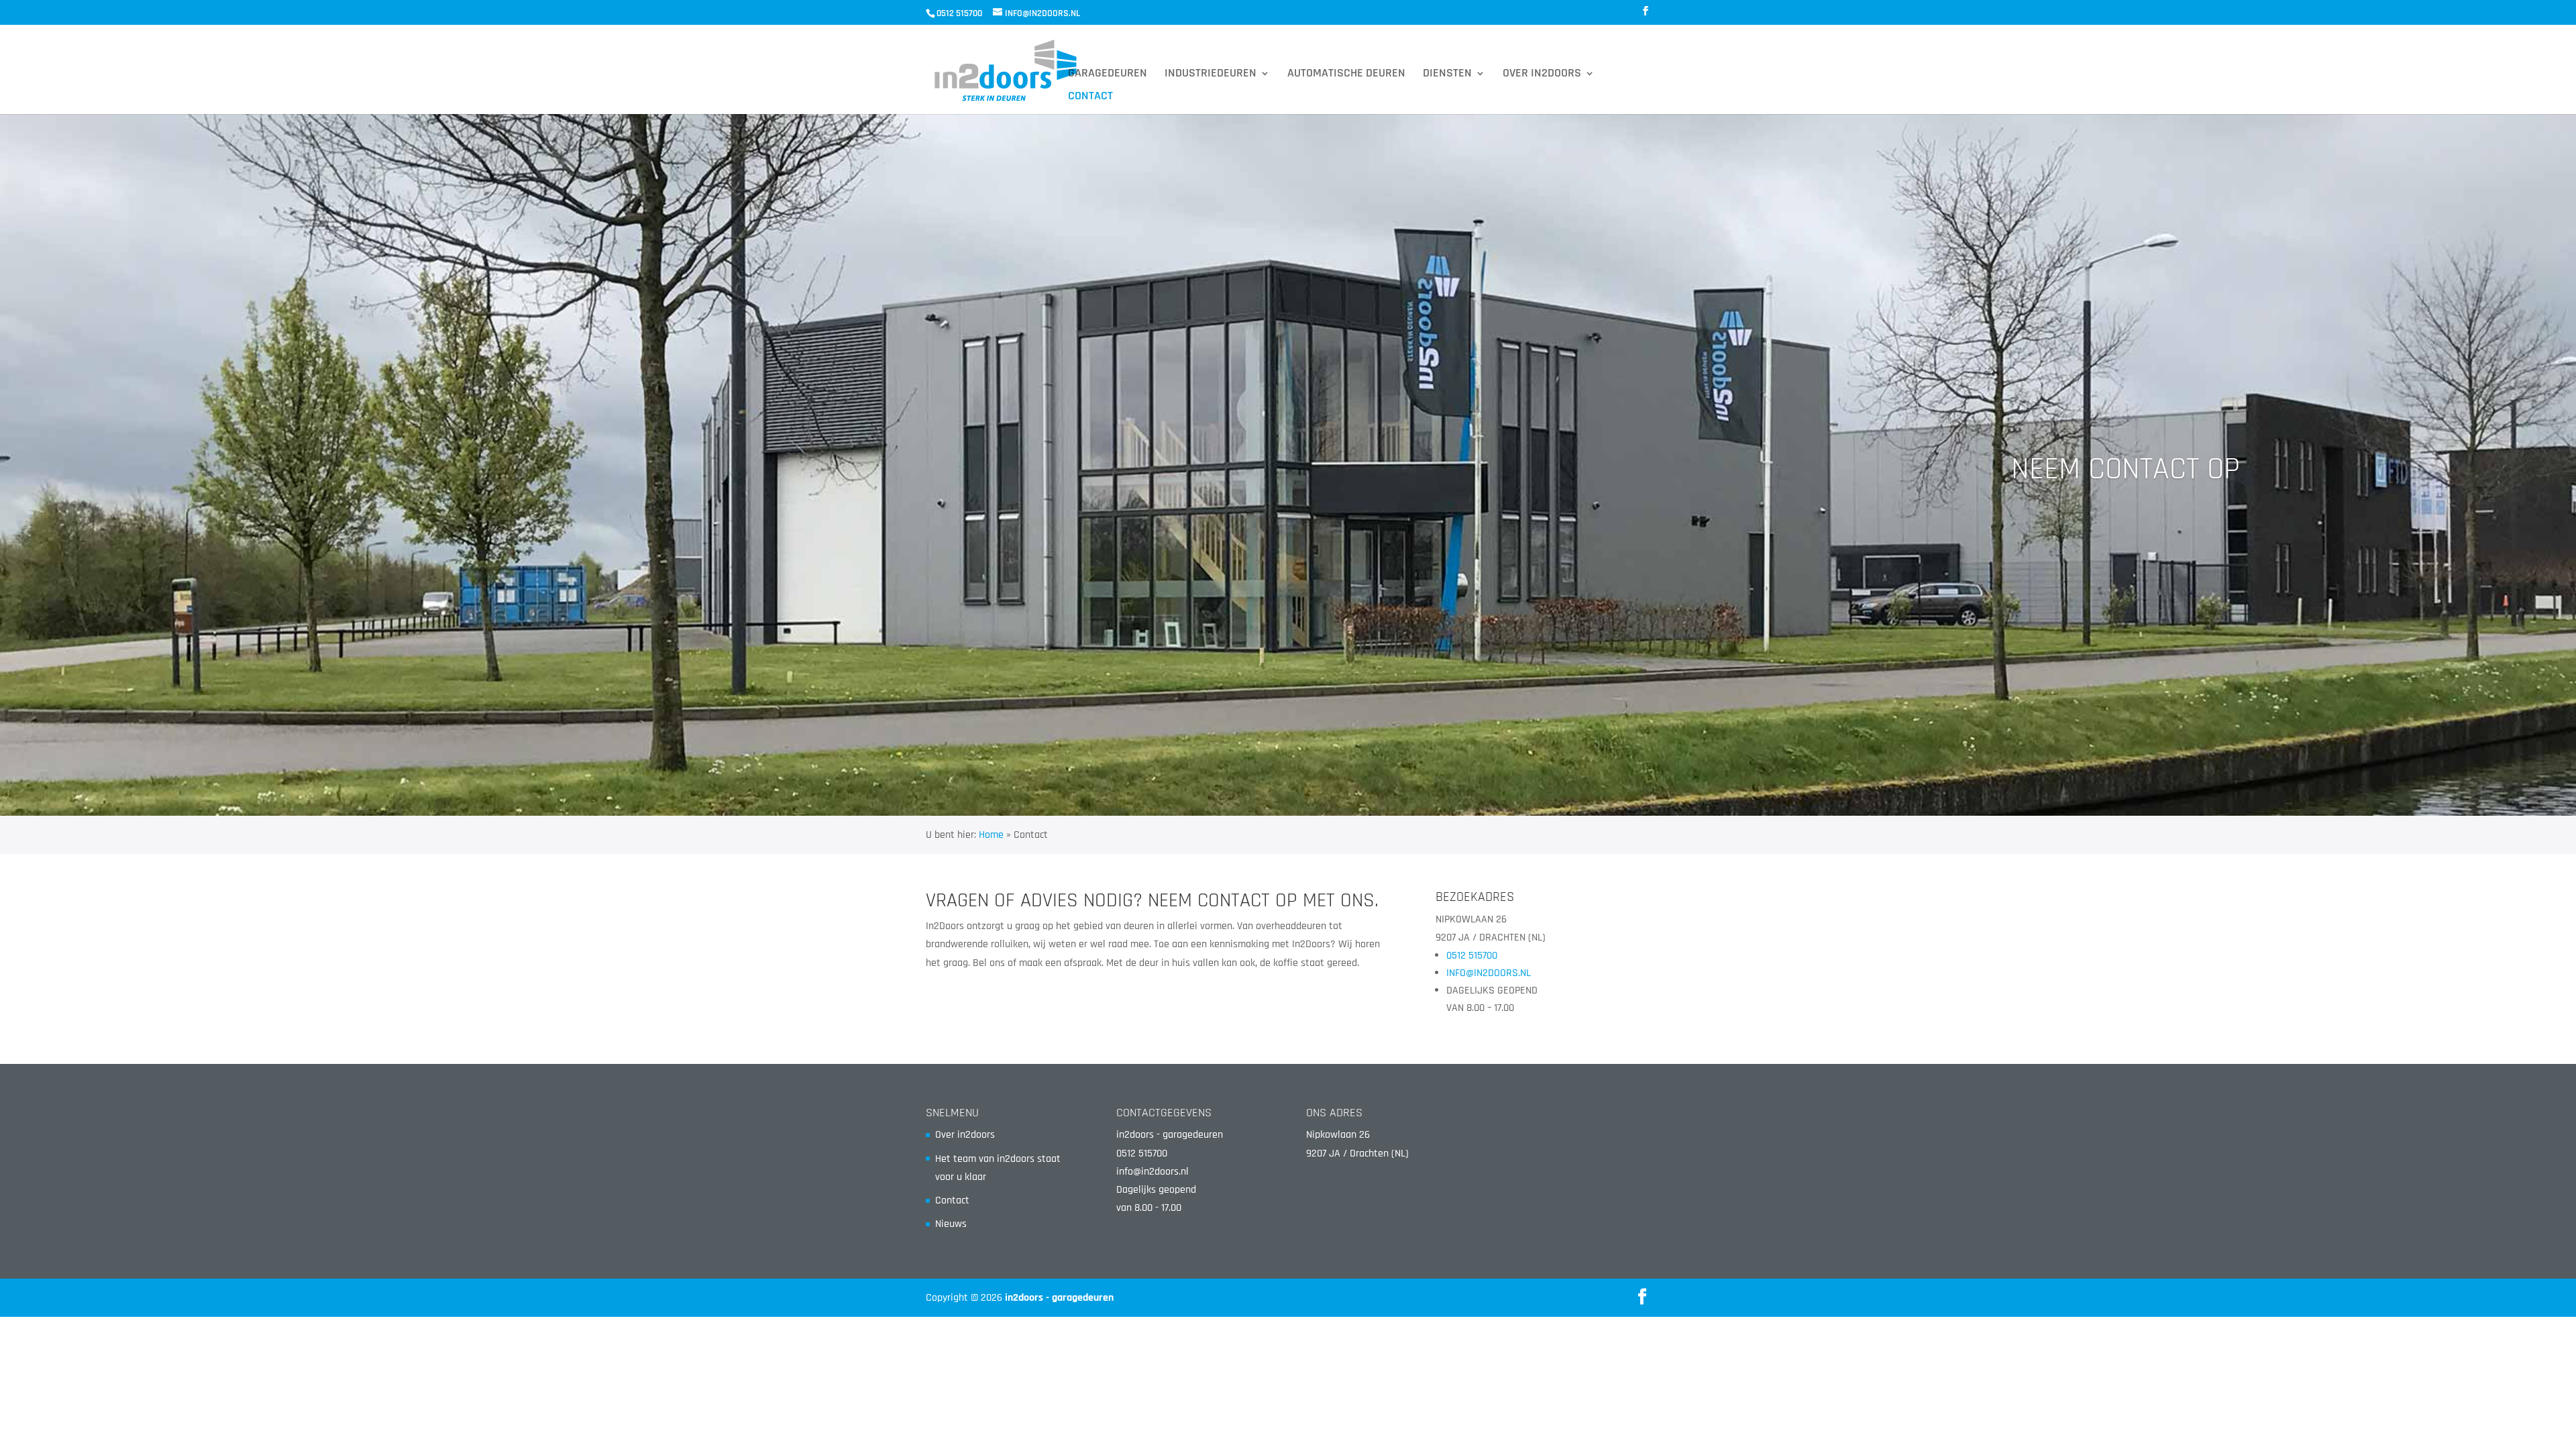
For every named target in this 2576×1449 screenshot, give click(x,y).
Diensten (1447, 74)
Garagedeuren (1108, 74)
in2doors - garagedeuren (1059, 1298)
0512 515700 (1472, 956)
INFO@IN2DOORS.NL (1489, 973)
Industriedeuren (1211, 74)
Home (991, 835)
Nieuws (951, 1224)
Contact (1090, 97)
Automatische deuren (1346, 74)
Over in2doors (1542, 74)
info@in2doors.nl (1152, 1172)
